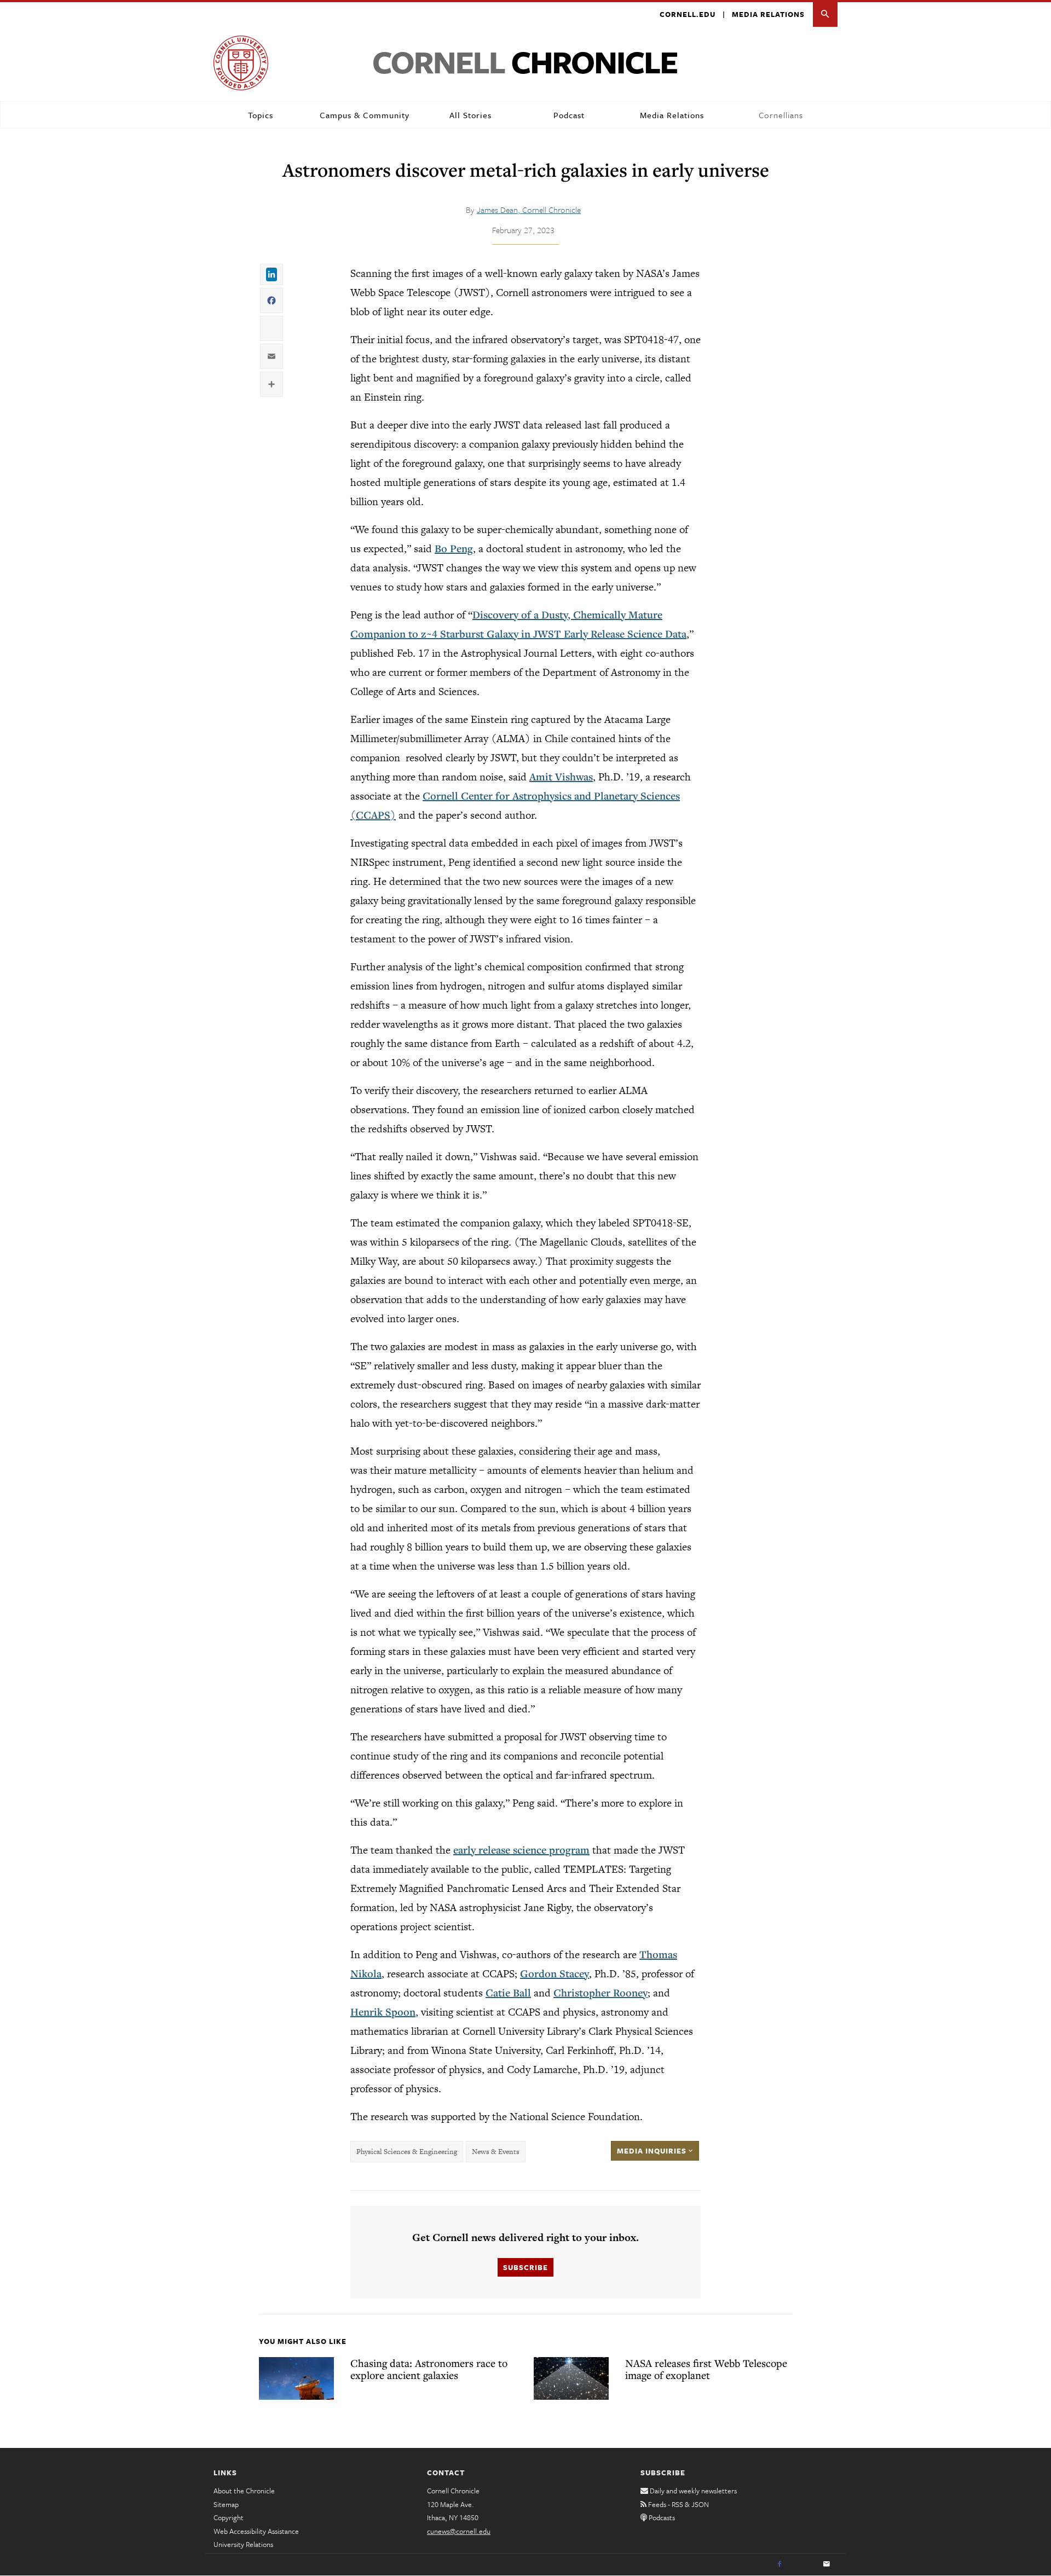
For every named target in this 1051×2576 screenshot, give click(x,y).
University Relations (243, 2544)
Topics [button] (261, 115)
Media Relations (768, 14)
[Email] (827, 2565)
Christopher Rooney (600, 1993)
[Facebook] (779, 2565)
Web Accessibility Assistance (256, 2531)
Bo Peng (454, 548)
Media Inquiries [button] (653, 2151)
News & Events (496, 2152)
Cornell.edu (688, 14)
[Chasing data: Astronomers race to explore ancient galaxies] (296, 2378)
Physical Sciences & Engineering (407, 2152)
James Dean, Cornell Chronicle (529, 210)
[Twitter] (803, 2565)
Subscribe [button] (525, 2267)
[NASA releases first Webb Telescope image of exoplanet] (571, 2378)
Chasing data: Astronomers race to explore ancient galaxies (429, 2369)
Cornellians (781, 115)
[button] (825, 15)
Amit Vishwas (561, 777)
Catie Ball (508, 1993)
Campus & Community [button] (365, 115)
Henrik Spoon (383, 2012)
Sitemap (226, 2504)
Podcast (569, 115)
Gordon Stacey (555, 1973)
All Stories (470, 115)
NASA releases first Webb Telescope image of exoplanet (706, 2369)
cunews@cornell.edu (459, 2531)
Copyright (229, 2517)
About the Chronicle (244, 2491)
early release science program (521, 1850)
